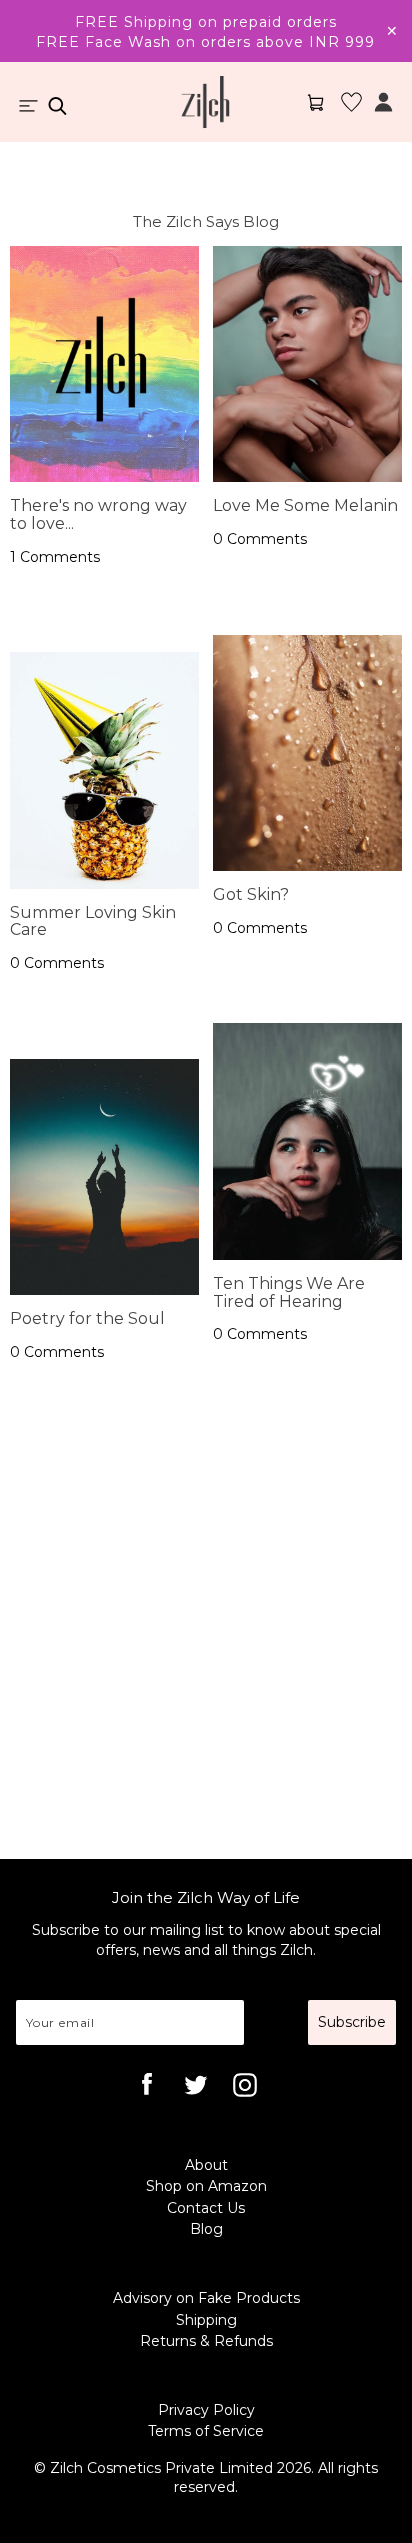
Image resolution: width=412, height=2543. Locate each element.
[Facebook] (150, 2088)
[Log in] (383, 111)
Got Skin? (251, 894)
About (206, 2165)
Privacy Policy (206, 2410)
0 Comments (57, 963)
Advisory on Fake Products (206, 2298)
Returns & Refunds (206, 2341)
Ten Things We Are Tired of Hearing (289, 1292)
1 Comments (55, 557)
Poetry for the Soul (87, 1318)
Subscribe (352, 2022)
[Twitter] (199, 2088)
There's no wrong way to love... (98, 514)
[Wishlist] (351, 111)
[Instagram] (248, 2088)
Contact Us (206, 2208)
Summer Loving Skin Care (93, 921)
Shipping (206, 2320)
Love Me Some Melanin (305, 505)
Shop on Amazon (206, 2186)
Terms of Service (206, 2431)
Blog (206, 2229)
